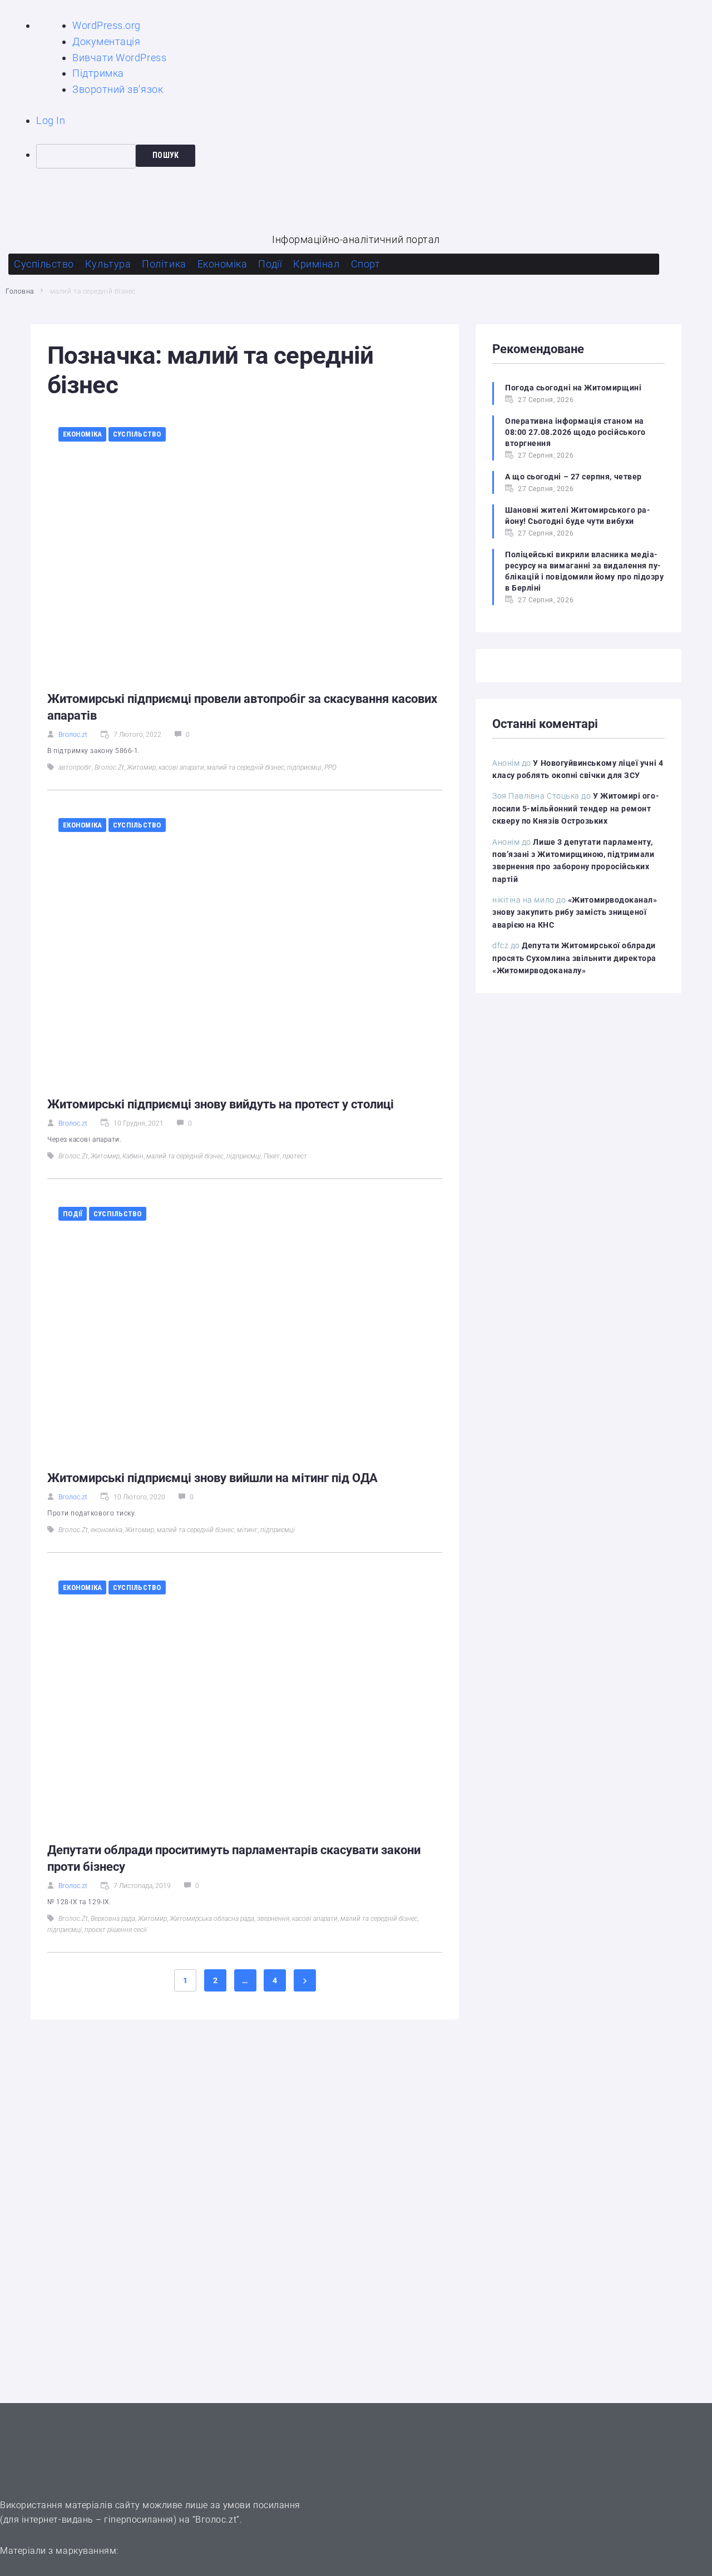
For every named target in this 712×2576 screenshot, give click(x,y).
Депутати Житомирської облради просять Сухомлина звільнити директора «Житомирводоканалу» (574, 958)
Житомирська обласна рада (212, 1919)
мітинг (247, 1530)
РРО (330, 767)
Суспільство (137, 434)
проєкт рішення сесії (116, 1930)
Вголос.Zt (109, 767)
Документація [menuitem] (106, 41)
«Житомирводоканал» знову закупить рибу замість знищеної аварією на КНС (575, 912)
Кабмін (133, 1156)
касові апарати (181, 767)
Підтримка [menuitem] (98, 73)
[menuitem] (374, 156)
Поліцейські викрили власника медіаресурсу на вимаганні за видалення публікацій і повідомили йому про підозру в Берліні (585, 571)
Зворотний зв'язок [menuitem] (118, 89)
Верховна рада (113, 1919)
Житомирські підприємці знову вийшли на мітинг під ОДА (212, 1478)
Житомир (141, 767)
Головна (20, 291)
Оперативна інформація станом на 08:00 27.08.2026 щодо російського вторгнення (575, 432)
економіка (107, 1530)
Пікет (272, 1156)
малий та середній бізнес (246, 767)
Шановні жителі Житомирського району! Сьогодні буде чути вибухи (578, 516)
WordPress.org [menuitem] (107, 25)
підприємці (304, 767)
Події (73, 1214)
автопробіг (75, 767)
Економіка (82, 434)
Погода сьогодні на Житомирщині (573, 388)
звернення (273, 1919)
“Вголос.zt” (216, 2520)
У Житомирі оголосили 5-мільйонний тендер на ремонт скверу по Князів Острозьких (576, 808)
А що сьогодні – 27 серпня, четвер (573, 477)
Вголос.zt (73, 735)
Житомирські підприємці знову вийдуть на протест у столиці (221, 1104)
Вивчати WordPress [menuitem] (119, 58)
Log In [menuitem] (51, 120)
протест (295, 1156)
